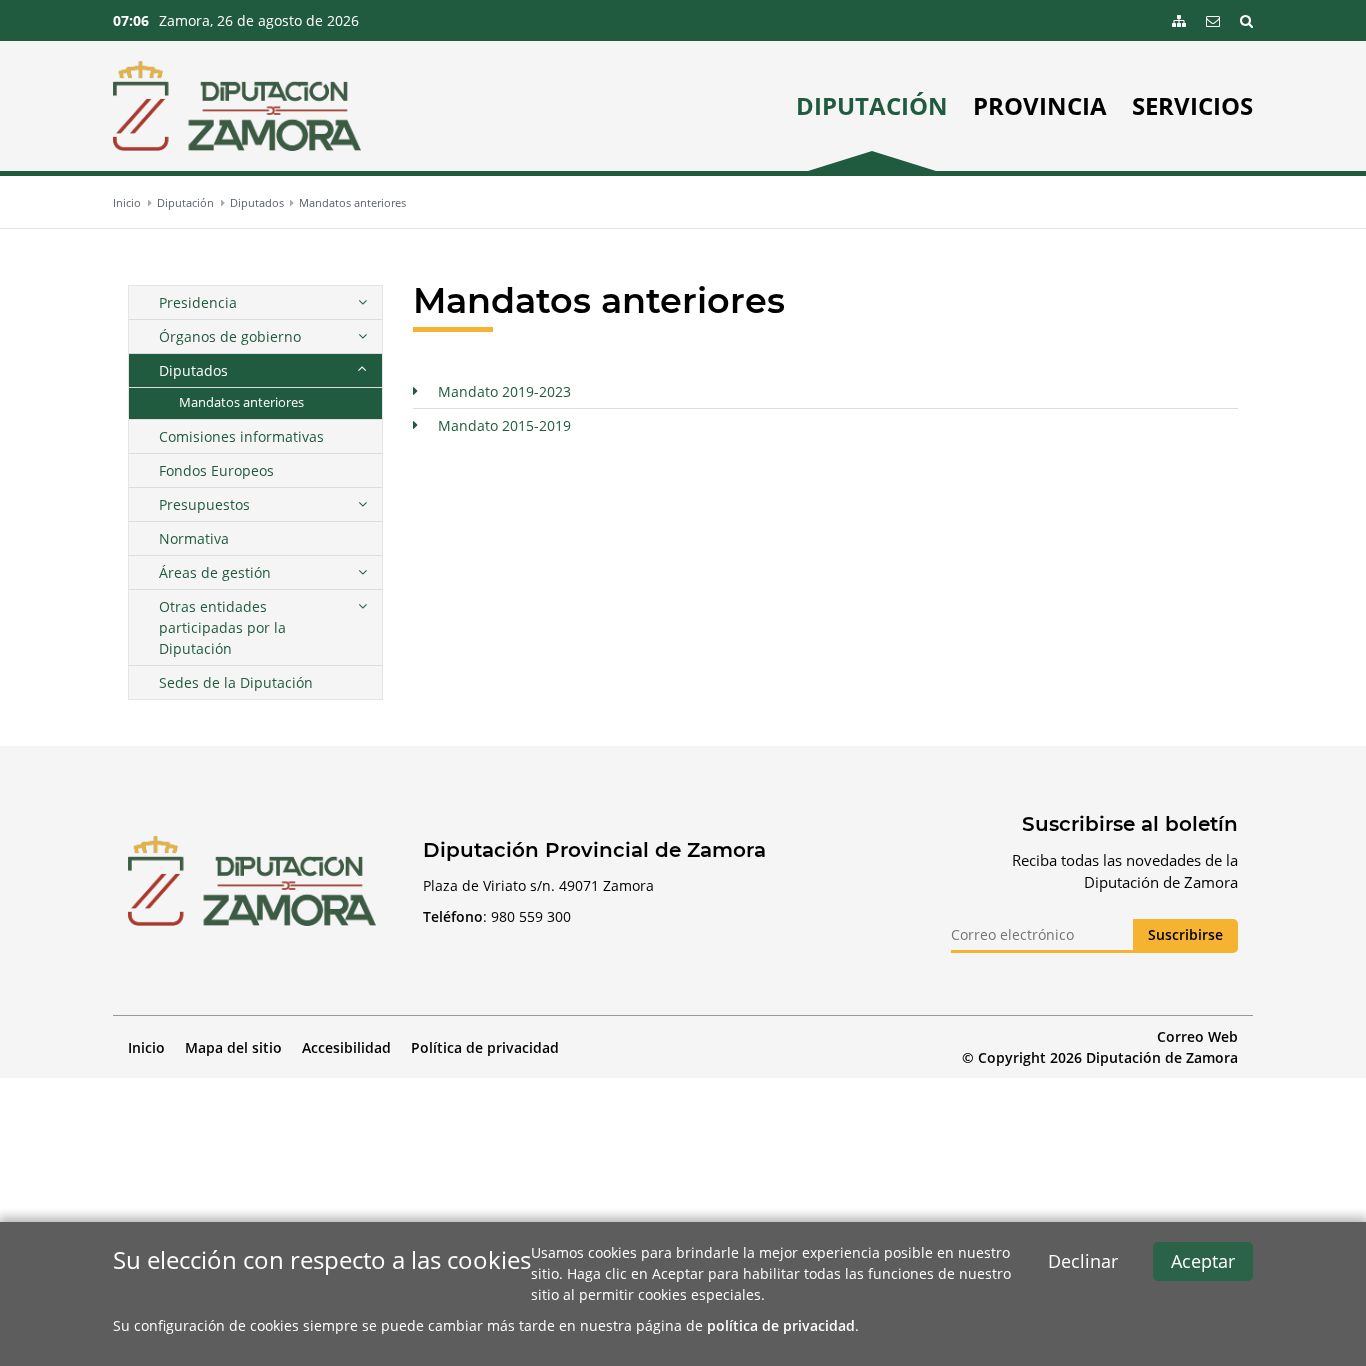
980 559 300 (531, 916)
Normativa (194, 538)
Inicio (127, 202)
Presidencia (198, 302)
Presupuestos (204, 504)
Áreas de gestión (215, 572)
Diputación (872, 106)
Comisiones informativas (241, 436)
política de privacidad (781, 1325)
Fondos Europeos (216, 470)
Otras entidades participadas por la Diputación (222, 627)
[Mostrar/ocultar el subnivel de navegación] (362, 302)
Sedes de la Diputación (236, 682)
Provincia (1040, 106)
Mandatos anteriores (352, 202)
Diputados (257, 202)
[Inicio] (237, 106)
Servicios (1192, 106)
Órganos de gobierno (230, 336)
